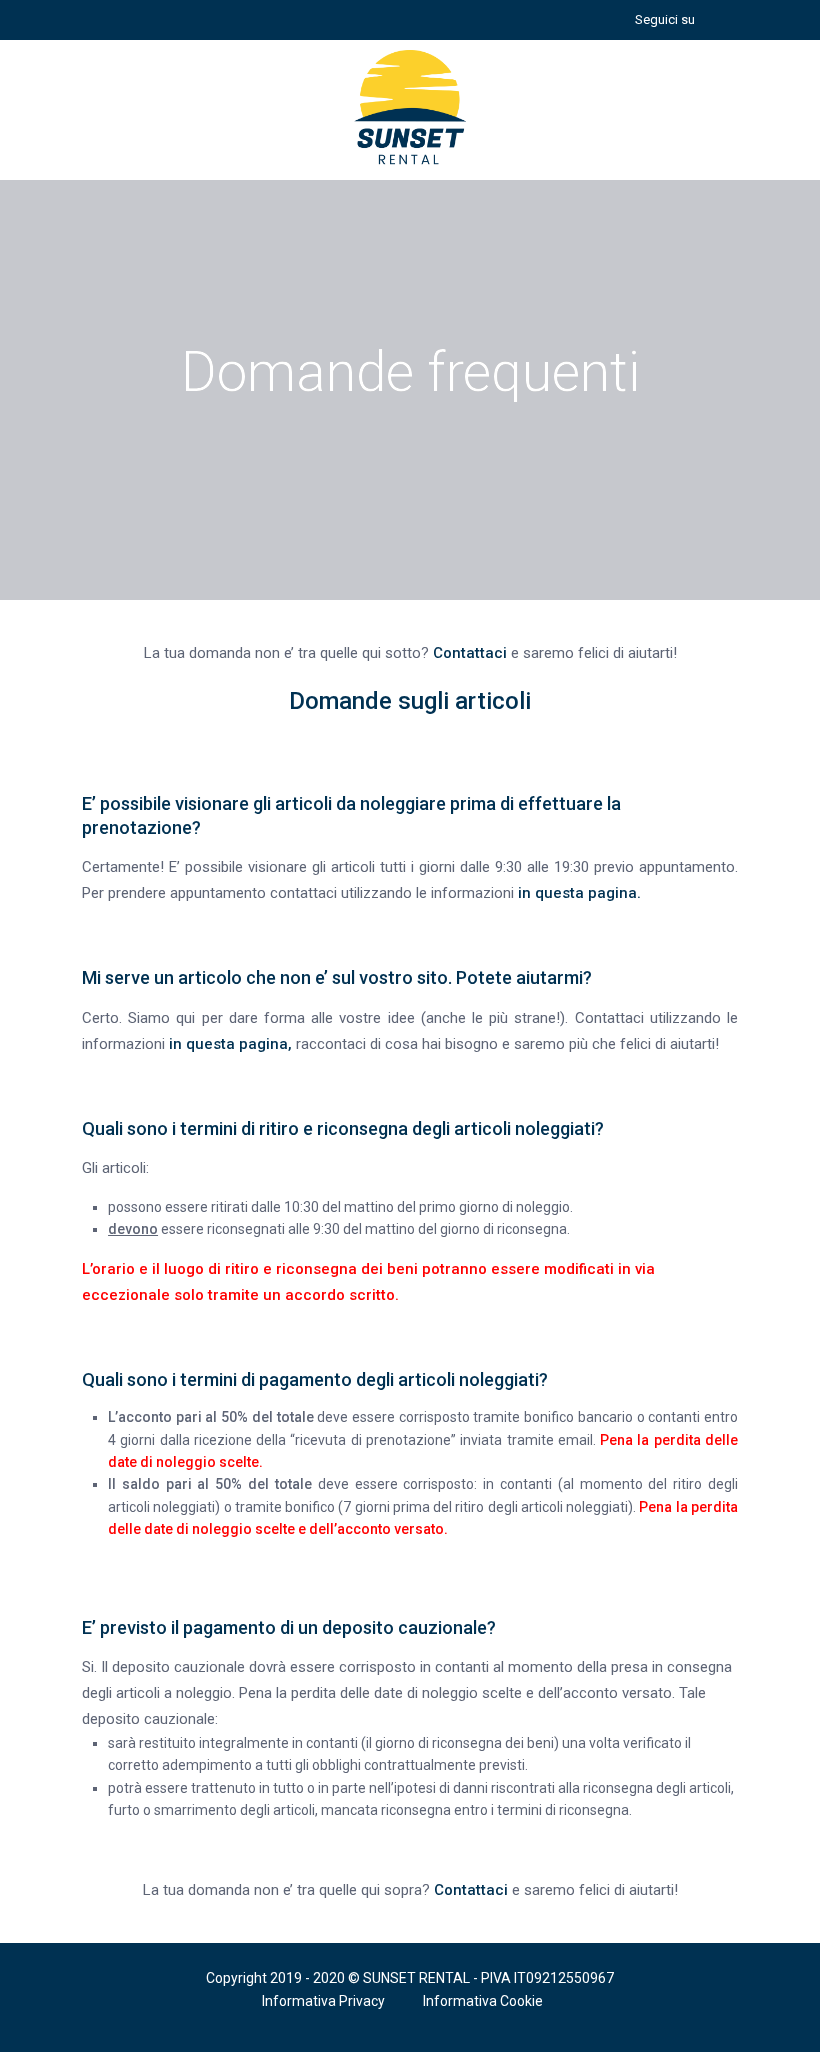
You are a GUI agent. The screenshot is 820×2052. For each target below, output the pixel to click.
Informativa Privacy (323, 2001)
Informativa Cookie (483, 2001)
